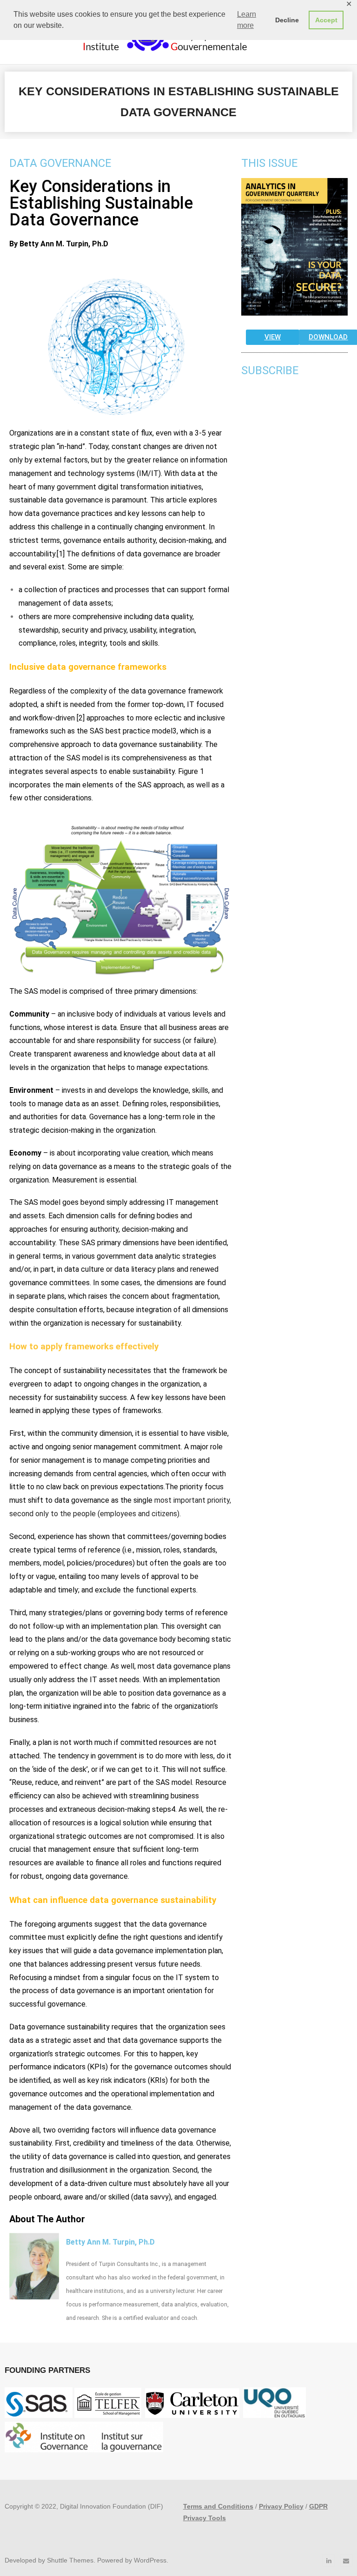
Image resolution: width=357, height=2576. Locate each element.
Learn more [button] (247, 20)
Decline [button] (287, 20)
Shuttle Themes (70, 2560)
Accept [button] (326, 20)
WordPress (150, 2560)
